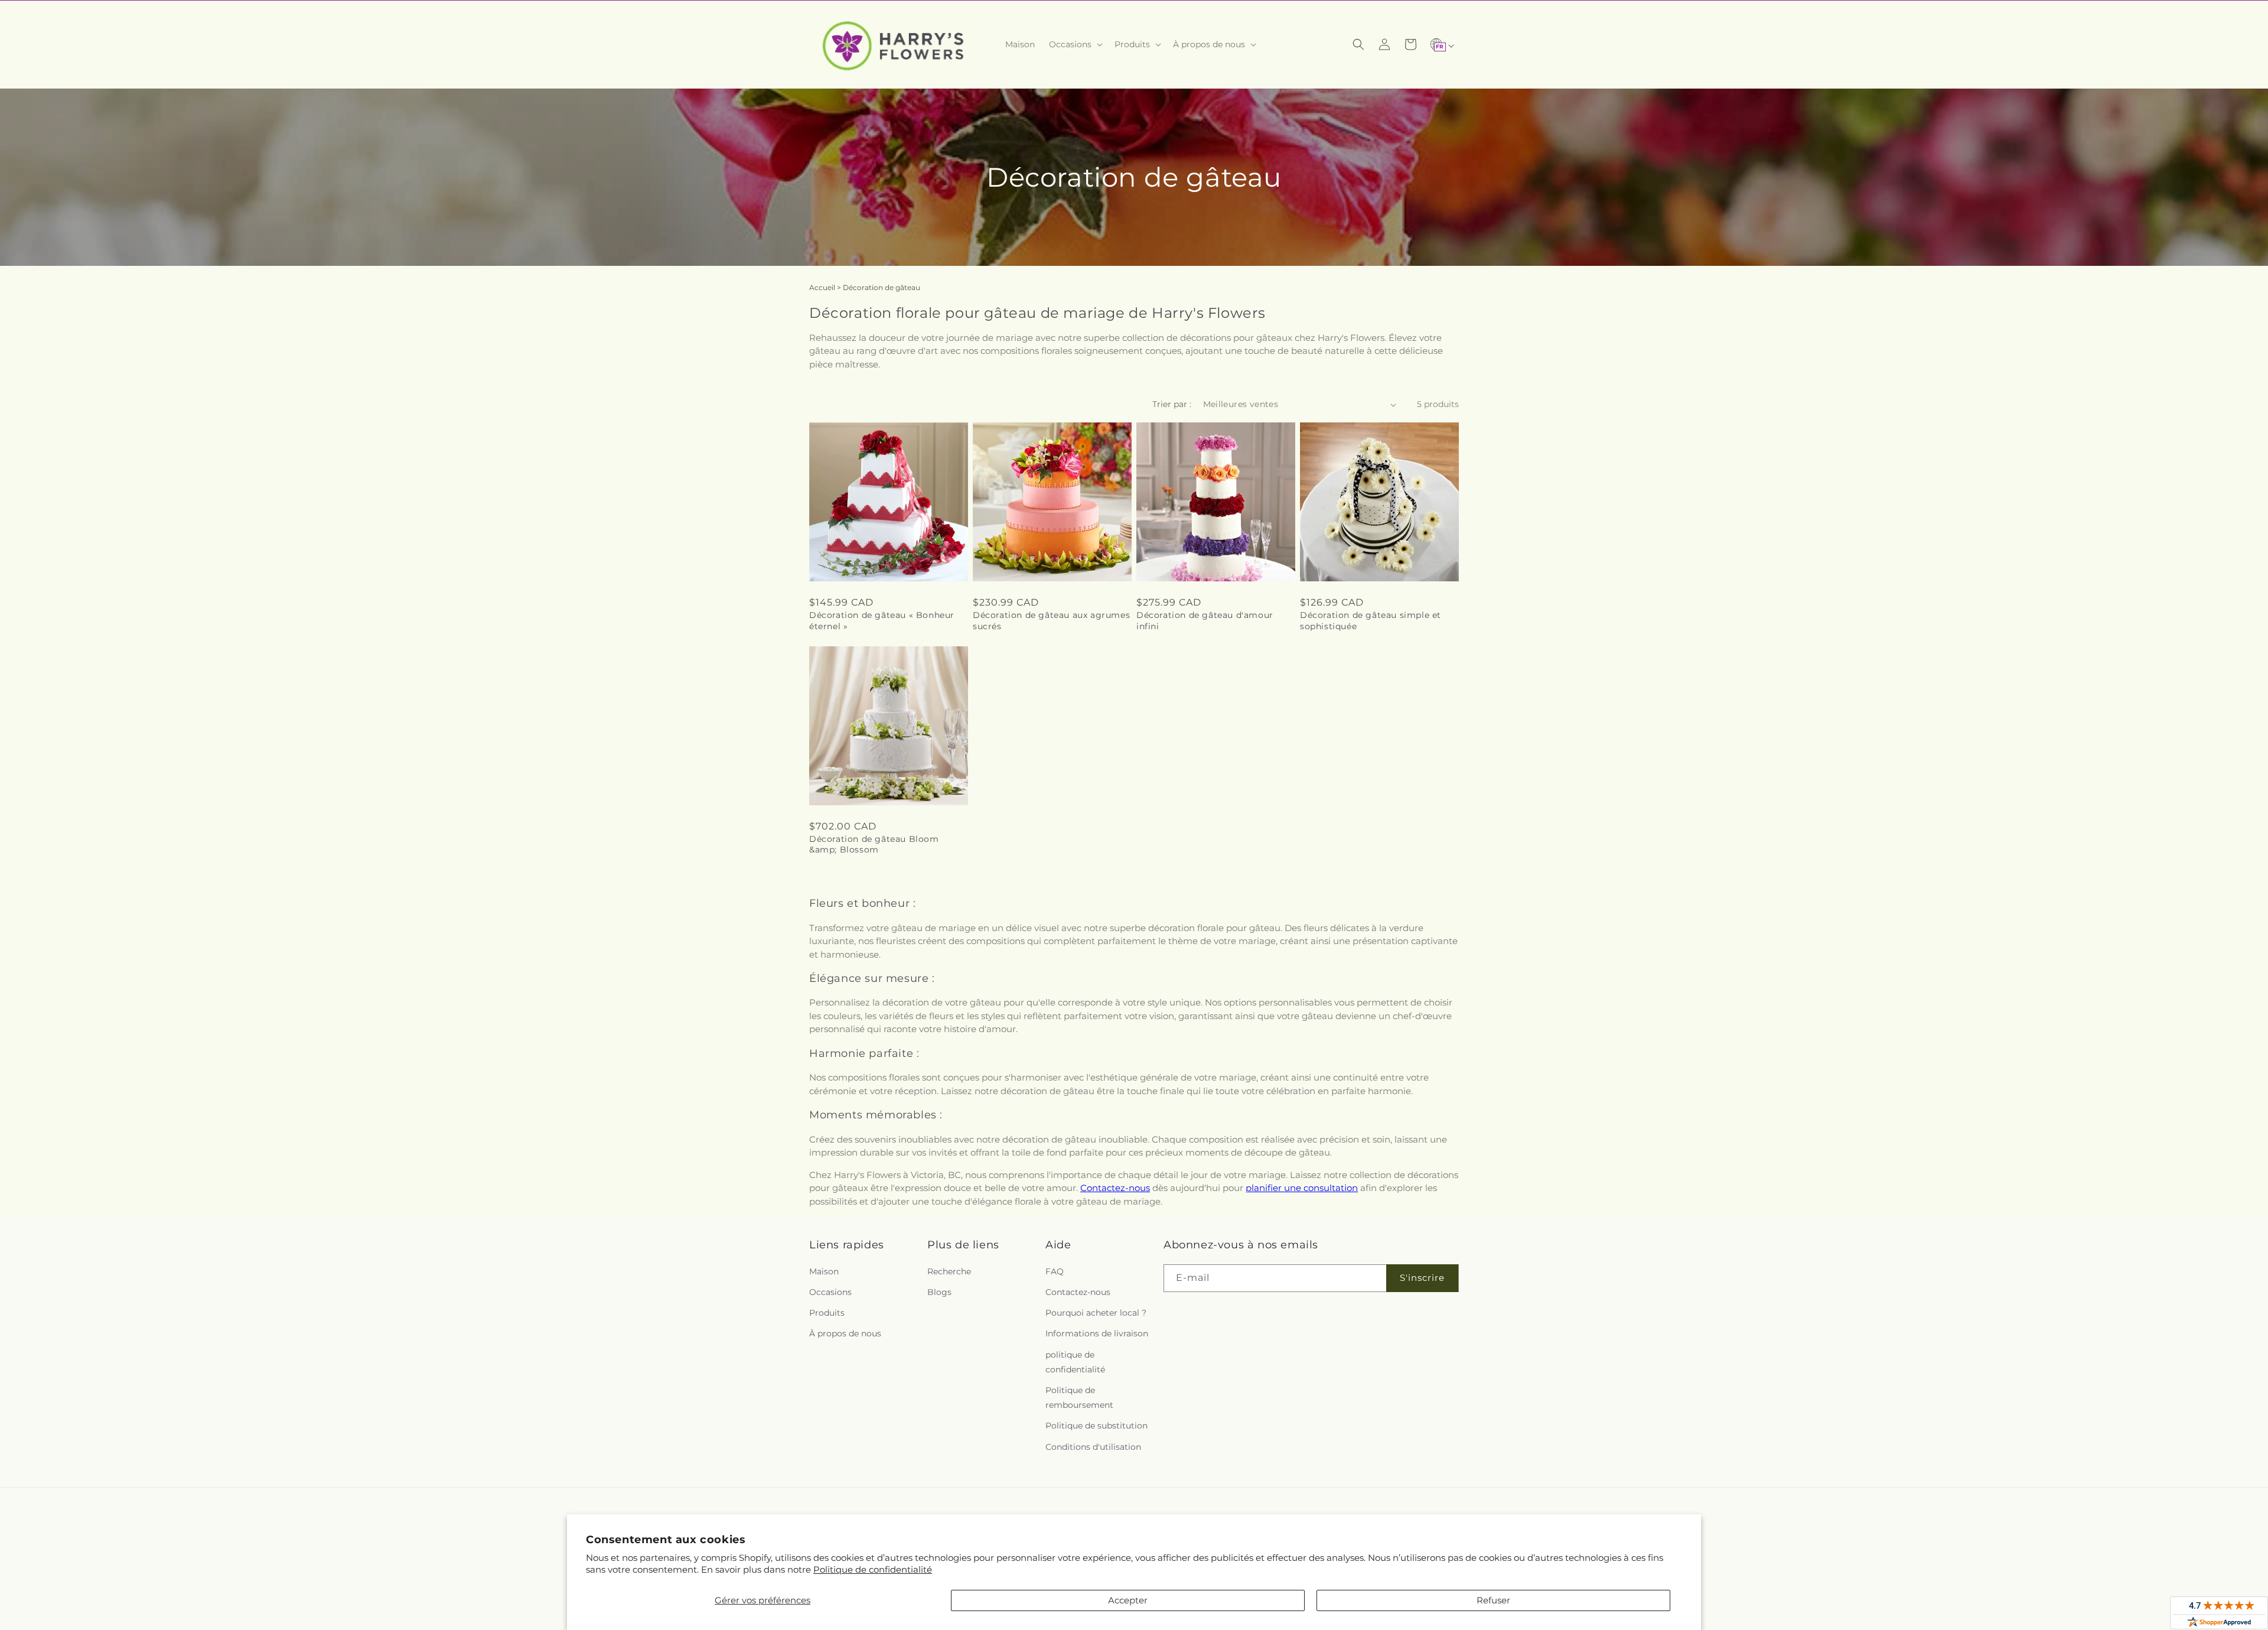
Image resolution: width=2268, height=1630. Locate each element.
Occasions (830, 1292)
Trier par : (1172, 404)
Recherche (949, 1271)
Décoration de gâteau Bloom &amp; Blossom (874, 844)
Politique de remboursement (1079, 1398)
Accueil (822, 287)
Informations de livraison (1097, 1333)
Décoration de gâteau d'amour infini (1205, 620)
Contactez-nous (1115, 1188)
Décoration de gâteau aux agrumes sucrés (1051, 620)
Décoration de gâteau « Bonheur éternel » (882, 620)
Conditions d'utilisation (1093, 1447)
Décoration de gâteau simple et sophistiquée (1371, 620)
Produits (827, 1313)
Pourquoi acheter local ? (1096, 1313)
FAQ (1055, 1271)
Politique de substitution (1096, 1426)
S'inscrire (1422, 1278)
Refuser (1493, 1600)
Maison (824, 1271)
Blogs (939, 1292)
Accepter (1128, 1600)
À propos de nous (845, 1333)
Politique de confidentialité (873, 1569)
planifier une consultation (1302, 1188)
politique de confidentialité (1075, 1362)
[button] (1075, 44)
